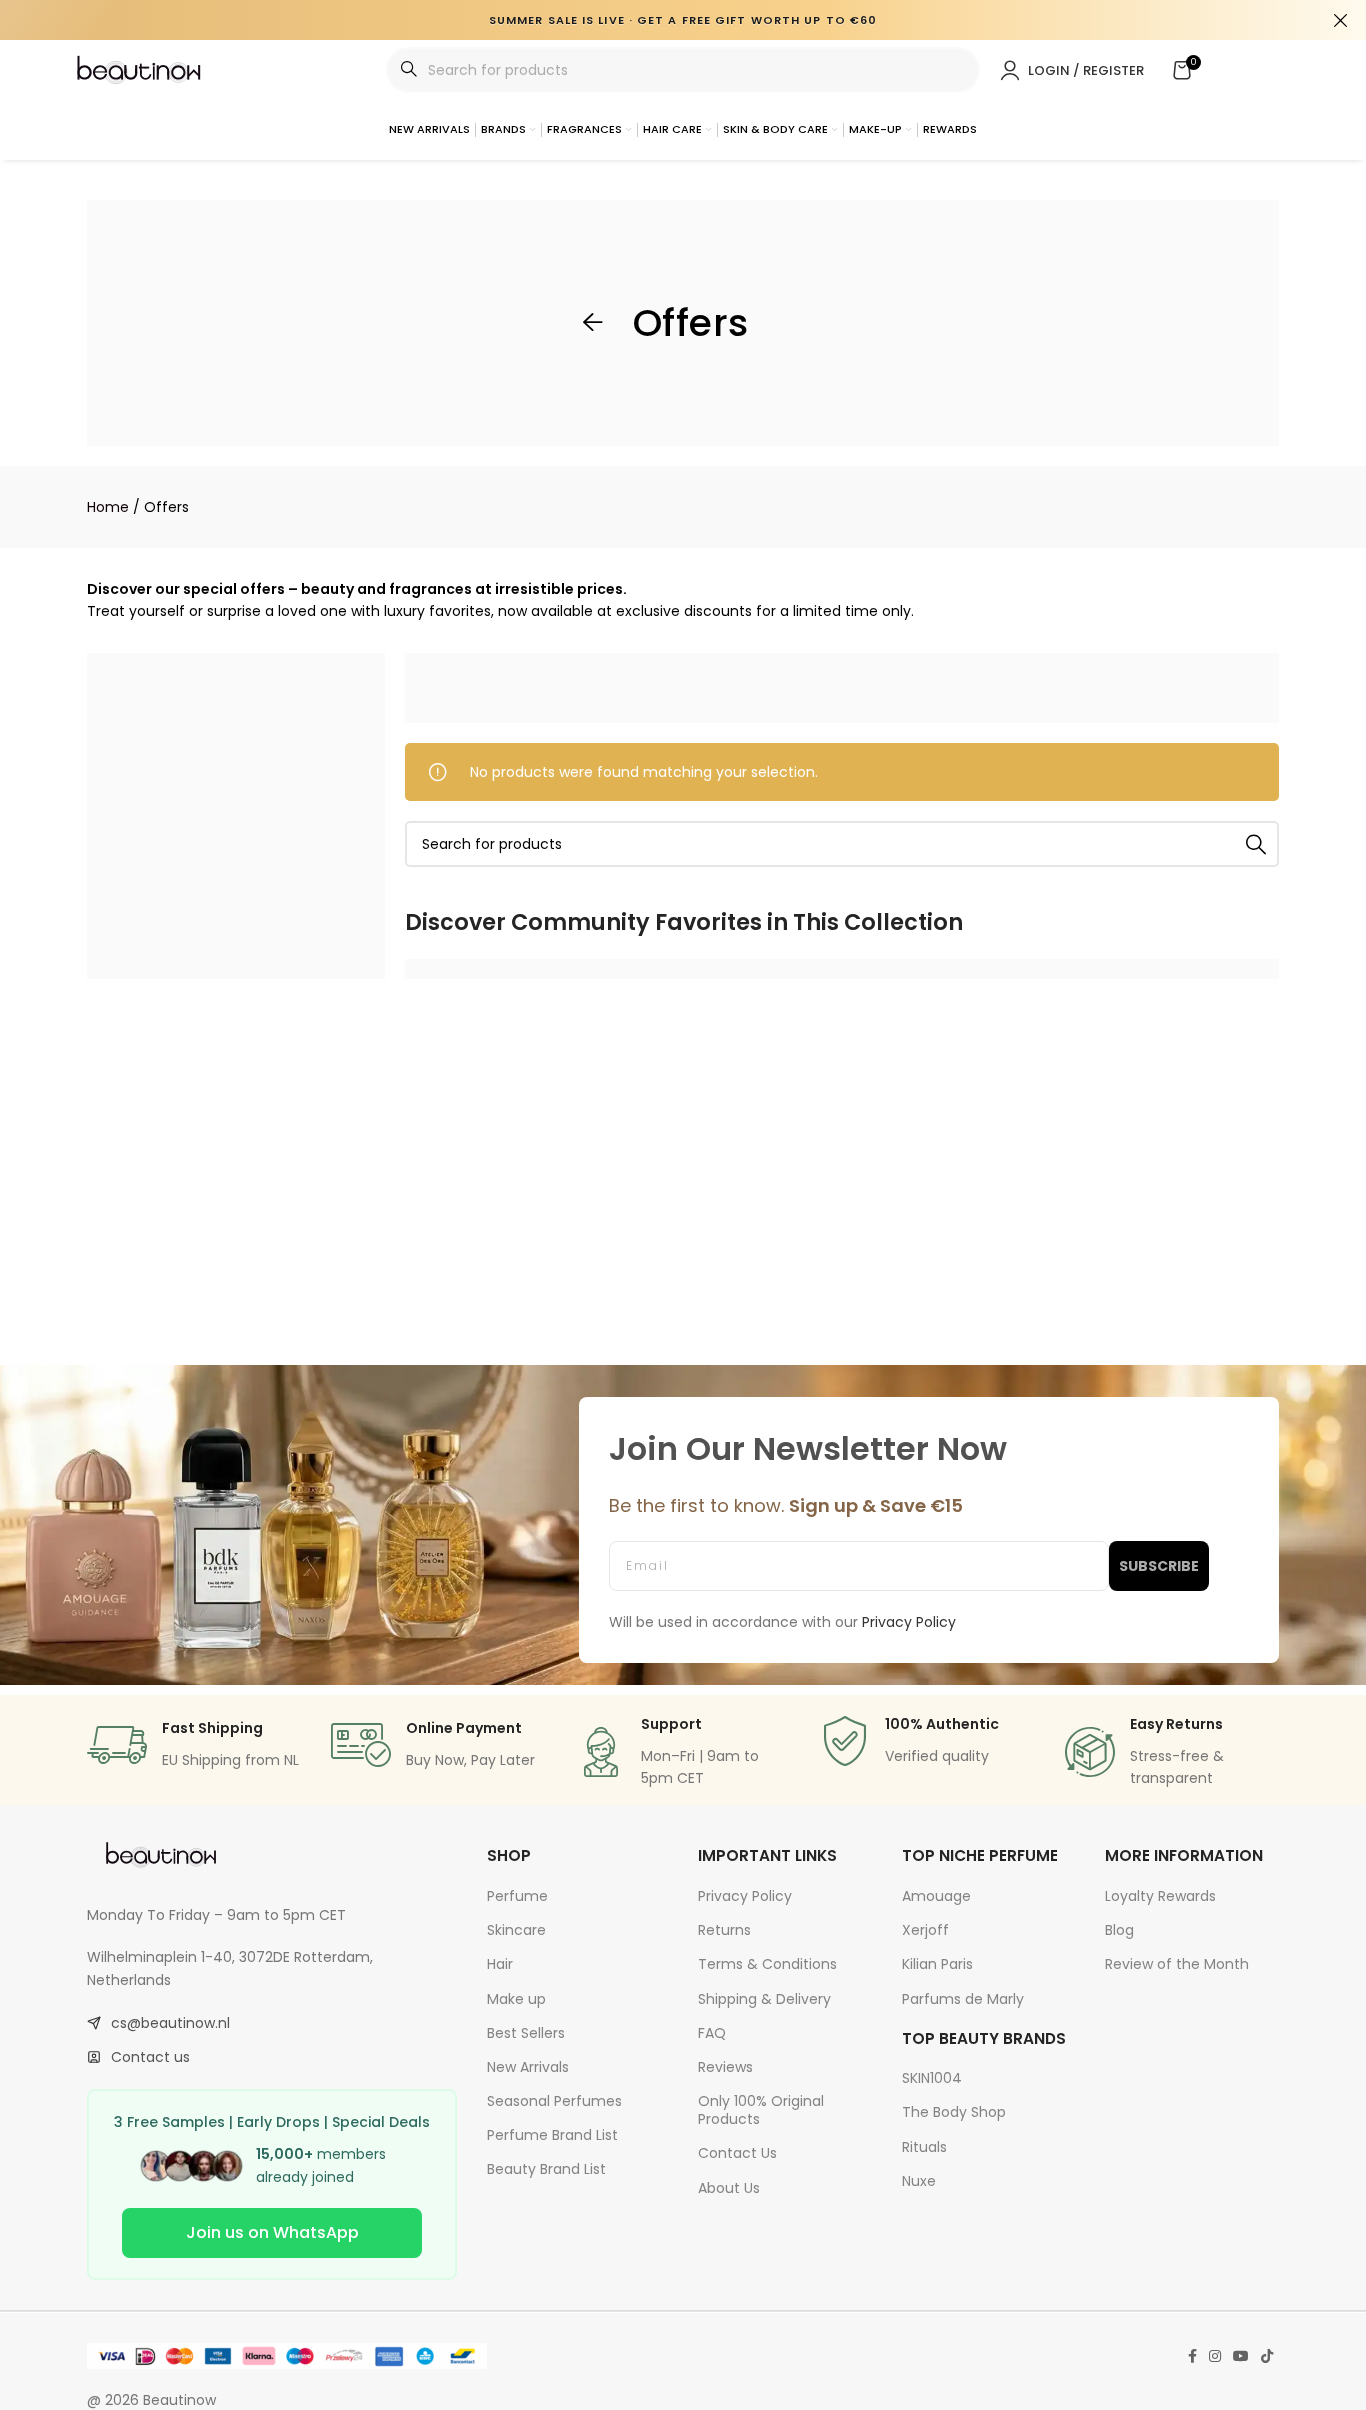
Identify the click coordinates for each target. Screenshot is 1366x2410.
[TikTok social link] (1267, 2356)
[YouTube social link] (1241, 2356)
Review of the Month (1177, 1964)
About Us (729, 2188)
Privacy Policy (745, 1896)
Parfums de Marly (963, 1999)
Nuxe (919, 2181)
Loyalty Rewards (1160, 1896)
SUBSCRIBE (1159, 1566)
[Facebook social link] (1192, 2356)
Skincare (516, 1930)
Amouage (936, 1896)
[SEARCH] (1256, 844)
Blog (1119, 1930)
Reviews (725, 2067)
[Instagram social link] (1215, 2356)
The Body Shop (954, 2112)
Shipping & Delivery (764, 1999)
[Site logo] (140, 69)
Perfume (517, 1896)
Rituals (924, 2147)
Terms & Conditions (767, 1964)
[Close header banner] (1341, 20)
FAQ (712, 2033)
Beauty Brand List (546, 2169)
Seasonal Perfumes (554, 2101)
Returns (724, 1930)
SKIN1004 (932, 2078)
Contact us (150, 2057)
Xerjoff (925, 1930)
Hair (500, 1964)
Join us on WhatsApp (272, 2232)
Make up (516, 1999)
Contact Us (737, 2153)
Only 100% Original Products (761, 2110)
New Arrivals (528, 2067)
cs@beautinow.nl (170, 2023)
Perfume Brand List (552, 2135)
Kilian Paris (937, 1964)
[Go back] (593, 323)
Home (108, 507)
